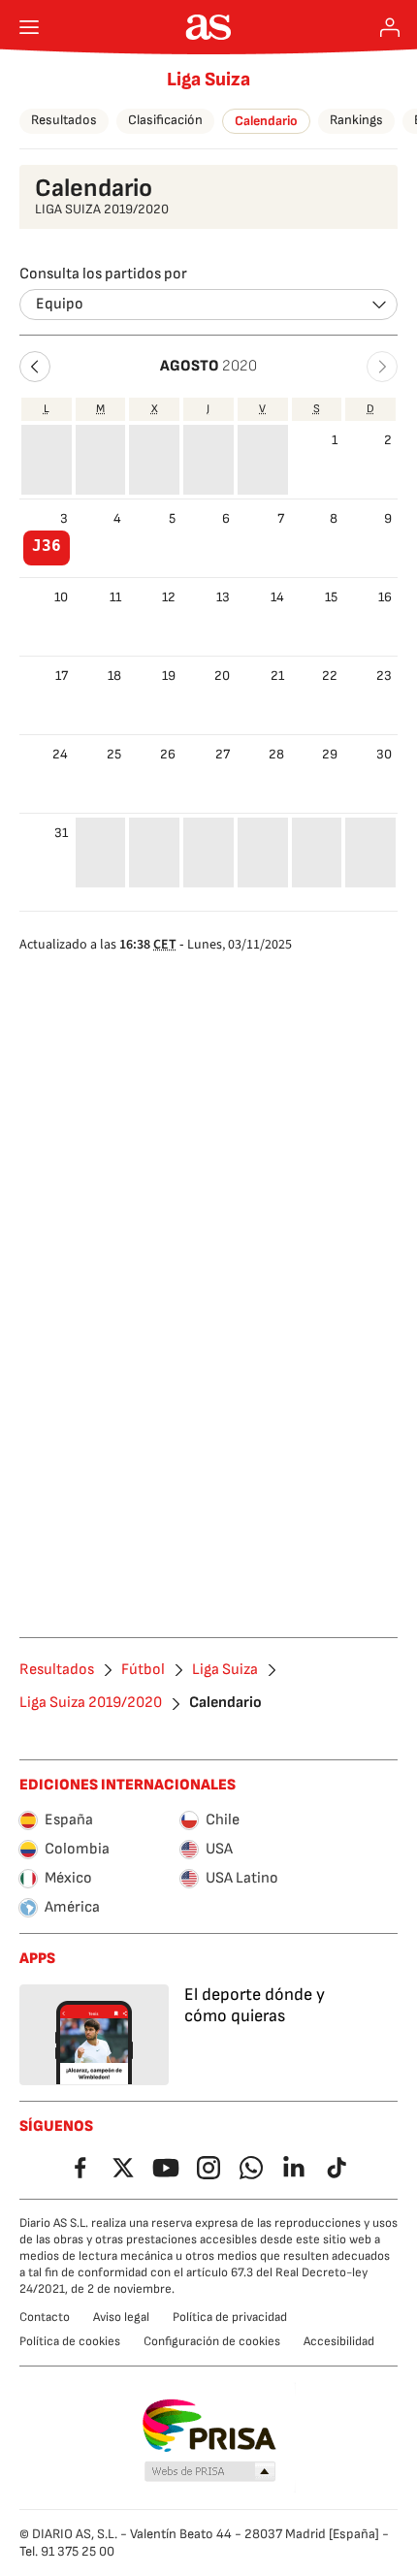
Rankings (356, 120)
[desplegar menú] (29, 27)
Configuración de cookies (212, 2341)
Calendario (266, 121)
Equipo (60, 304)
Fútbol (143, 1670)
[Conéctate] (390, 27)
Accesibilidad (339, 2341)
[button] (35, 367)
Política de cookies (70, 2341)
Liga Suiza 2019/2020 (91, 1703)
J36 (47, 546)
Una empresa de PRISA (209, 2426)
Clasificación (165, 120)
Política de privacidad (230, 2317)
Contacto (45, 2317)
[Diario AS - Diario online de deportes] (209, 27)
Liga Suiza (208, 80)
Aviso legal (121, 2317)
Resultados (64, 120)
